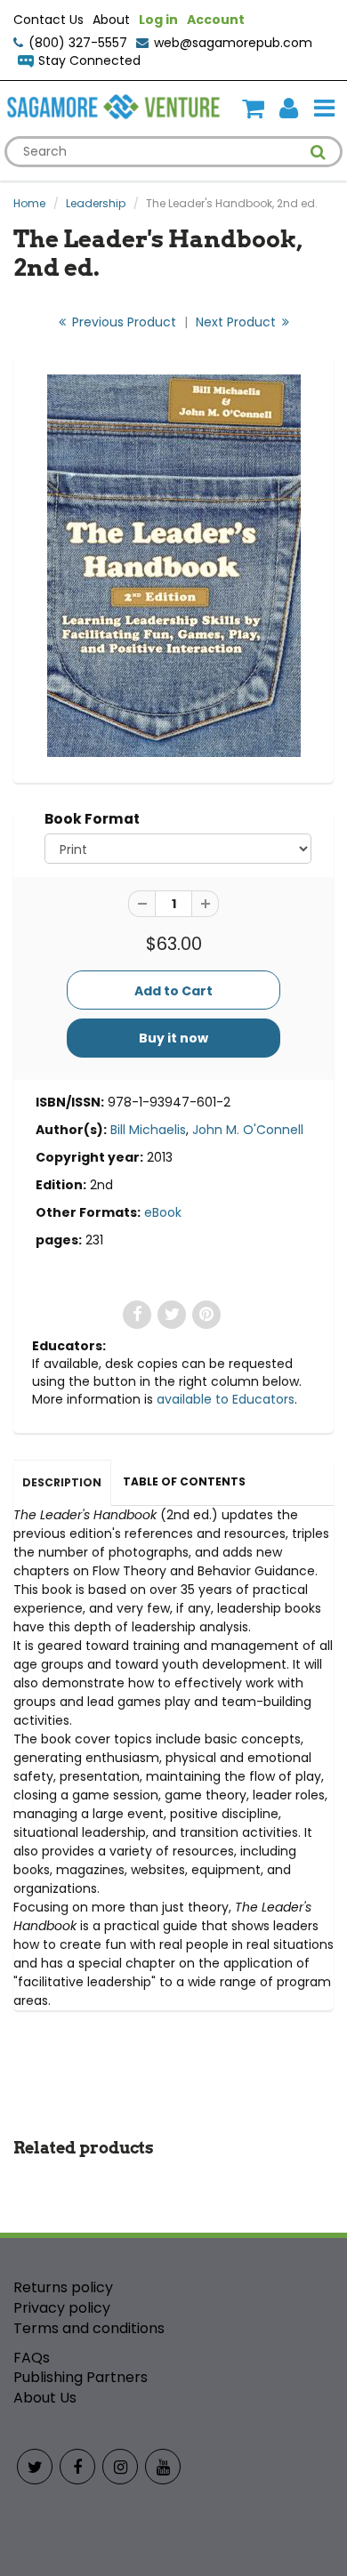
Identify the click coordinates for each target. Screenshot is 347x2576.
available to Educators (226, 1399)
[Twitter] (35, 2467)
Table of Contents (184, 1481)
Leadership (96, 203)
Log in (158, 20)
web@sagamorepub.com (233, 43)
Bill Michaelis (148, 1130)
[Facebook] (77, 2467)
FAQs (32, 2358)
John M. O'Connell (248, 1130)
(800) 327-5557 (78, 43)
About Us (45, 2398)
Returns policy (63, 2287)
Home (29, 203)
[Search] (318, 152)
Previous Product (122, 322)
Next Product (238, 322)
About (111, 20)
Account (216, 20)
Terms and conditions (89, 2328)
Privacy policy (62, 2308)
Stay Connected (89, 60)
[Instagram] (120, 2467)
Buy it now (173, 1038)
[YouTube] (163, 2467)
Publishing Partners (81, 2377)
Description (62, 1482)
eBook (163, 1212)
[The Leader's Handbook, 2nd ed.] (173, 566)
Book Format (92, 819)
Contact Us (48, 20)
